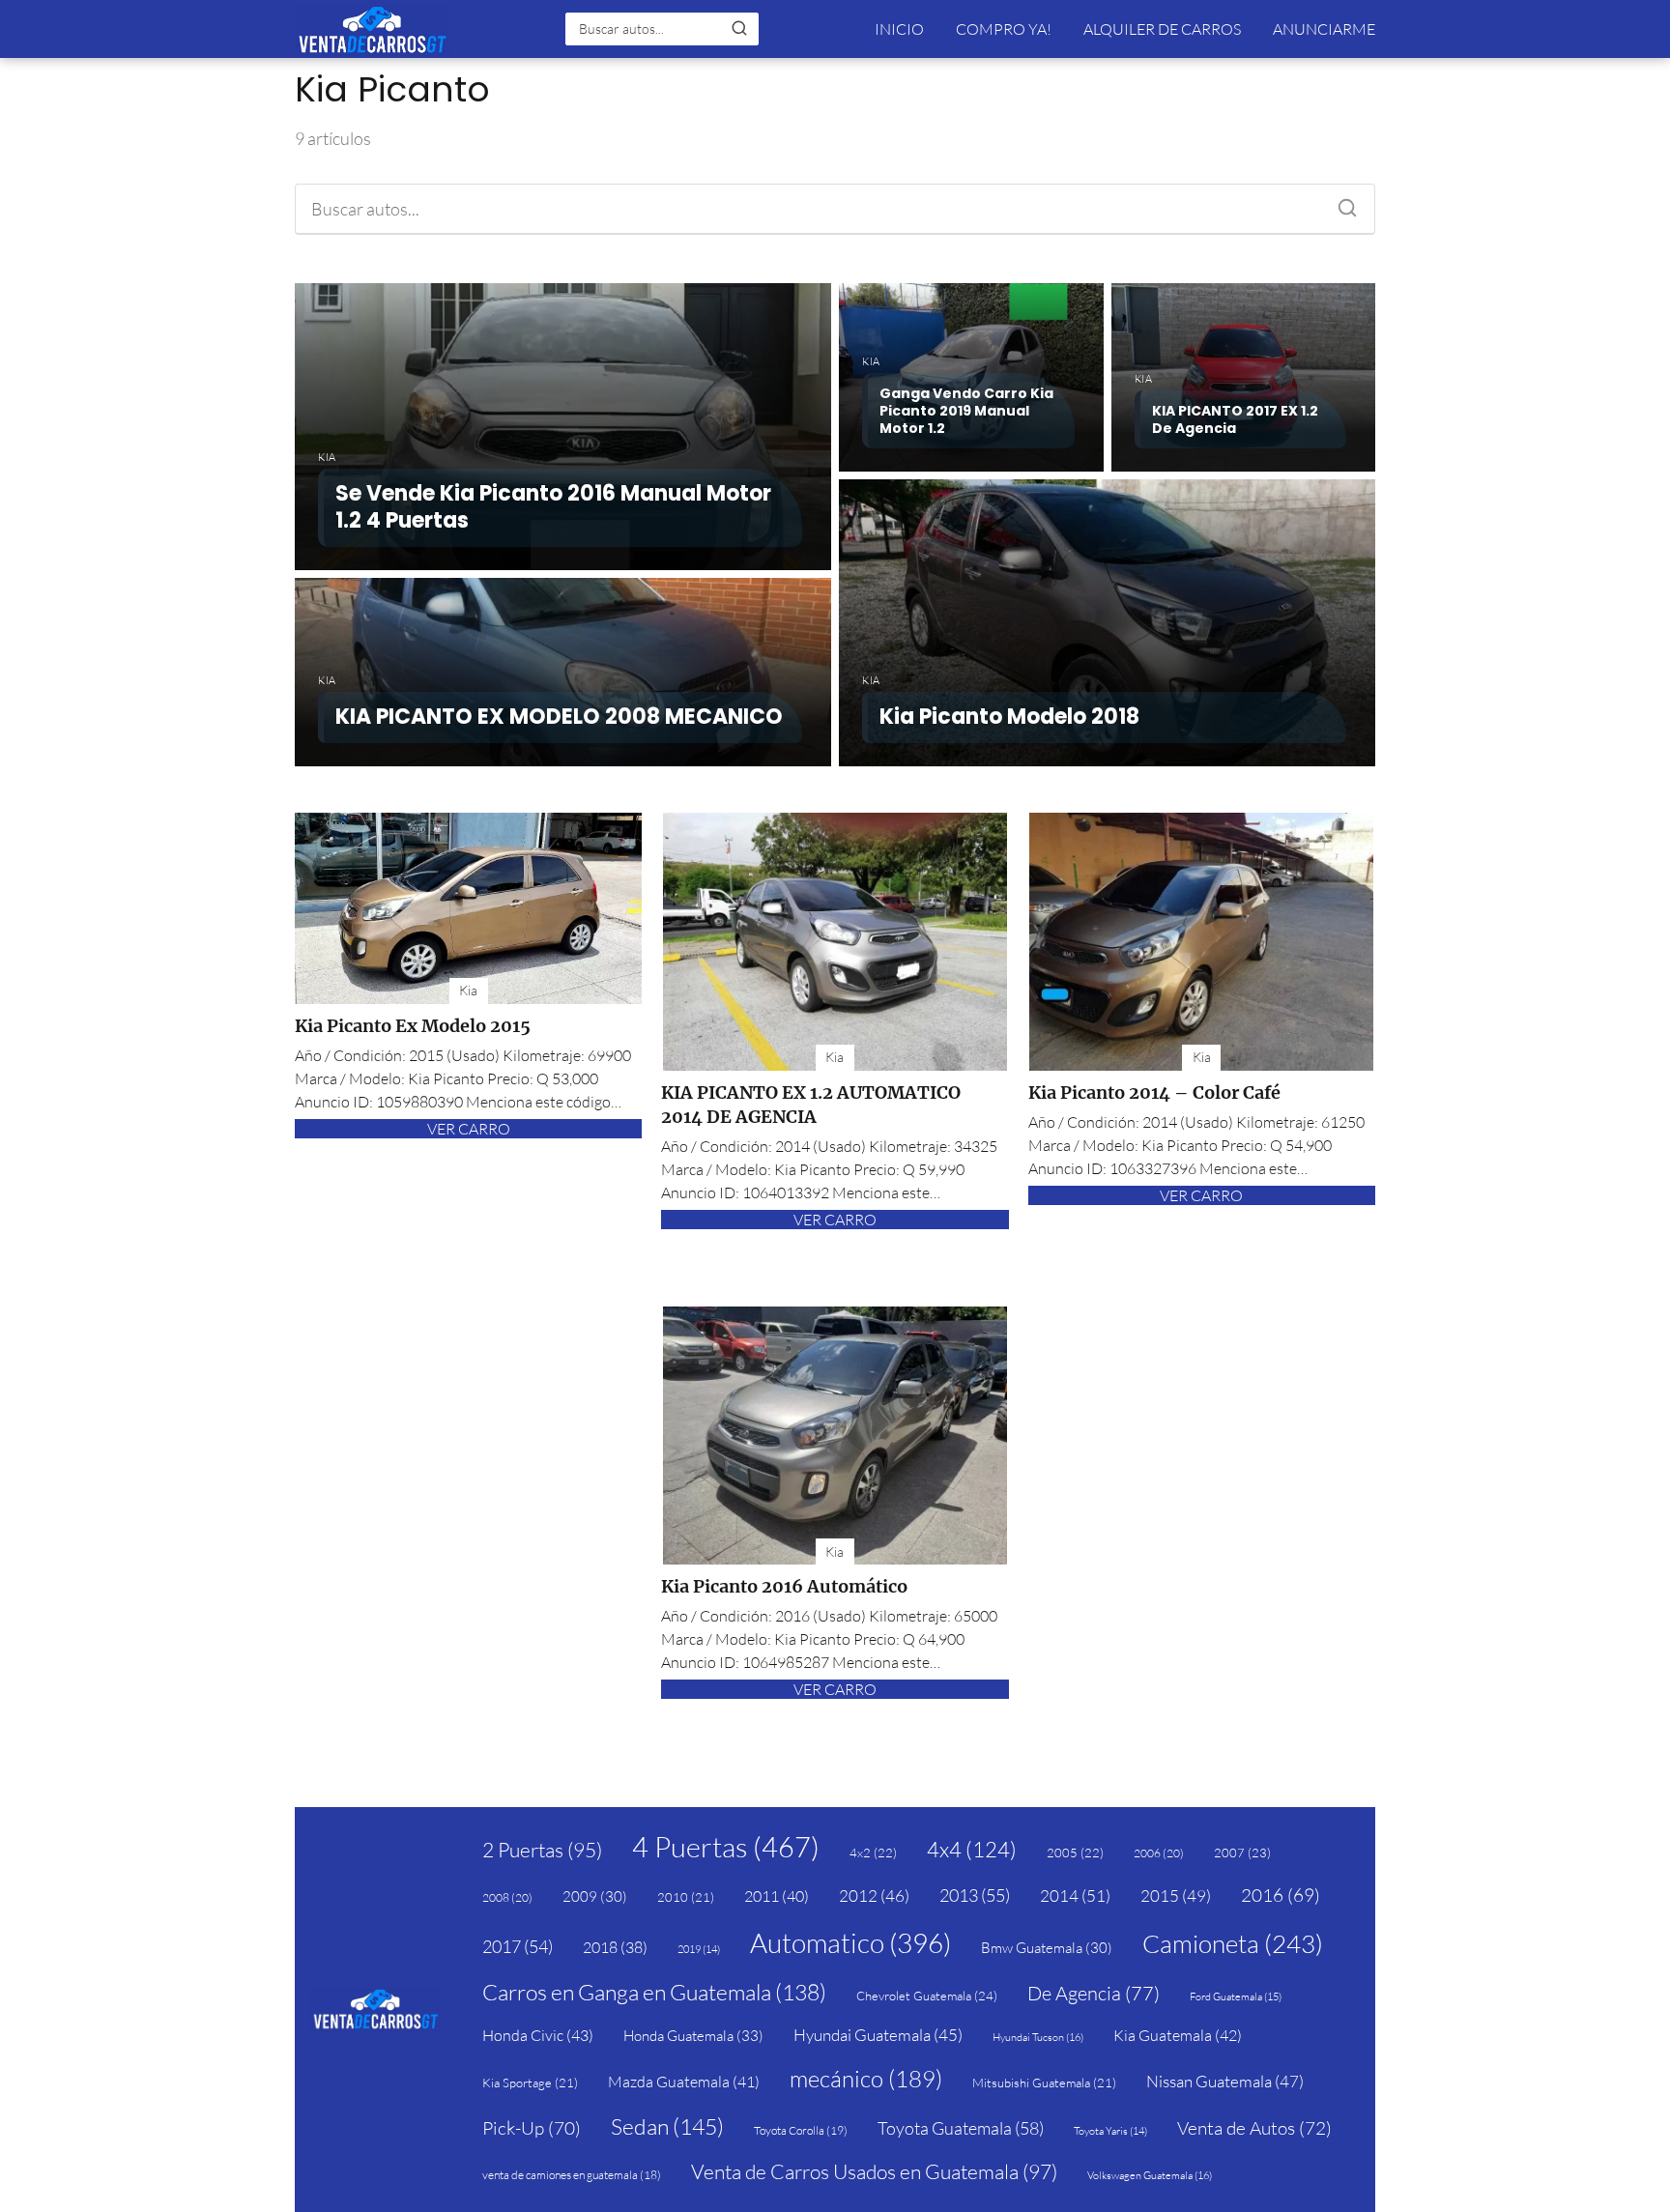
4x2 (873, 1853)
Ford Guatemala (1236, 1997)
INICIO (899, 29)
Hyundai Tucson (1038, 2037)
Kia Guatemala (1178, 2035)
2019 (699, 1949)
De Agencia (1094, 1993)
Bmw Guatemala (1047, 1948)
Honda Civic (538, 2035)
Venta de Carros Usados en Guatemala (874, 2171)
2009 (595, 1896)
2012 (874, 1896)
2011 (777, 1896)
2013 (975, 1895)
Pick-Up (532, 2128)
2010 (686, 1897)
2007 (1242, 1853)
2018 (615, 1947)
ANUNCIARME (1324, 29)
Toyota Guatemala (961, 2128)
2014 (1075, 1896)
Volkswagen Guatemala (1150, 2175)
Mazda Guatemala (684, 2082)
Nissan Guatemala (1225, 2081)
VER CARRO (469, 1129)
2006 (1159, 1853)
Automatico (850, 1942)
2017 (518, 1946)
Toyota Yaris (1110, 2131)
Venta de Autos (1254, 2128)
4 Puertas (726, 1847)
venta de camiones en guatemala (572, 2175)
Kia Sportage (530, 2083)
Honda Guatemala (693, 2036)
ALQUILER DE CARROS (1162, 29)
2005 (1075, 1853)
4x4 (972, 1849)
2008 (507, 1897)
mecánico (866, 2079)
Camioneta (1233, 1943)
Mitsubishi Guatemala (1044, 2083)
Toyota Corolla (801, 2130)
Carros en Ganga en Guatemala (654, 1992)
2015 (1176, 1896)
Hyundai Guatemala (878, 2035)
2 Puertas (542, 1850)
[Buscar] (739, 28)
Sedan (667, 2126)
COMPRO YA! (1004, 29)
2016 (1281, 1895)
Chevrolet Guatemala (927, 1996)
